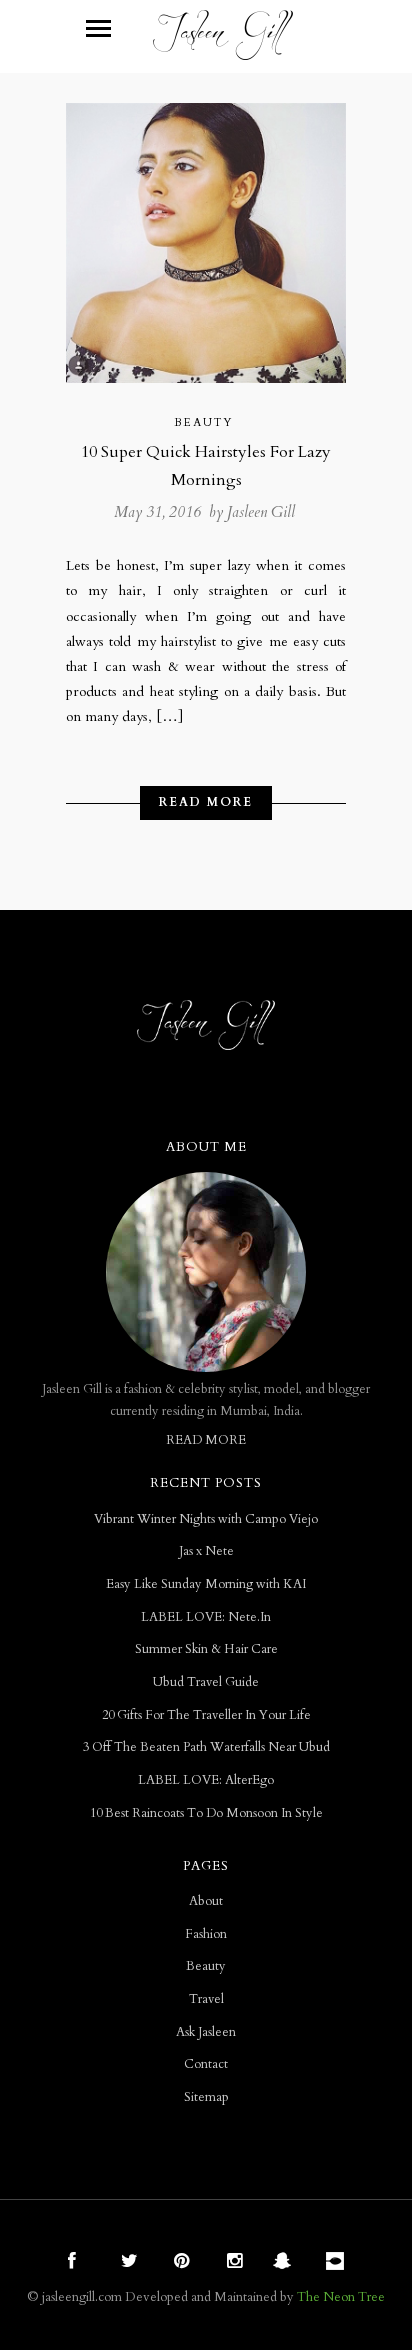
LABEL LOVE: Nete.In (206, 1617)
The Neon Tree (341, 2297)
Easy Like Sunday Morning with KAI (206, 1584)
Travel (206, 1999)
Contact (206, 2064)
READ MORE (206, 1440)
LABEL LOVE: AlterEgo (206, 1780)
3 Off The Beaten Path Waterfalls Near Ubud (206, 1747)
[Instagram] (232, 2263)
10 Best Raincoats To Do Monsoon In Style (206, 1813)
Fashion (206, 1934)
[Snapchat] (285, 2263)
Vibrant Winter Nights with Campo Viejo (206, 1519)
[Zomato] (338, 2263)
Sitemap (206, 2097)
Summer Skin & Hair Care (206, 1649)
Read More (206, 802)
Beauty (203, 422)
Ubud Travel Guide (206, 1682)
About (206, 1901)
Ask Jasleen (206, 2032)
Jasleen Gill (261, 512)
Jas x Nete (206, 1551)
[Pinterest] (179, 2263)
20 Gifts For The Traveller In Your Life (206, 1715)
